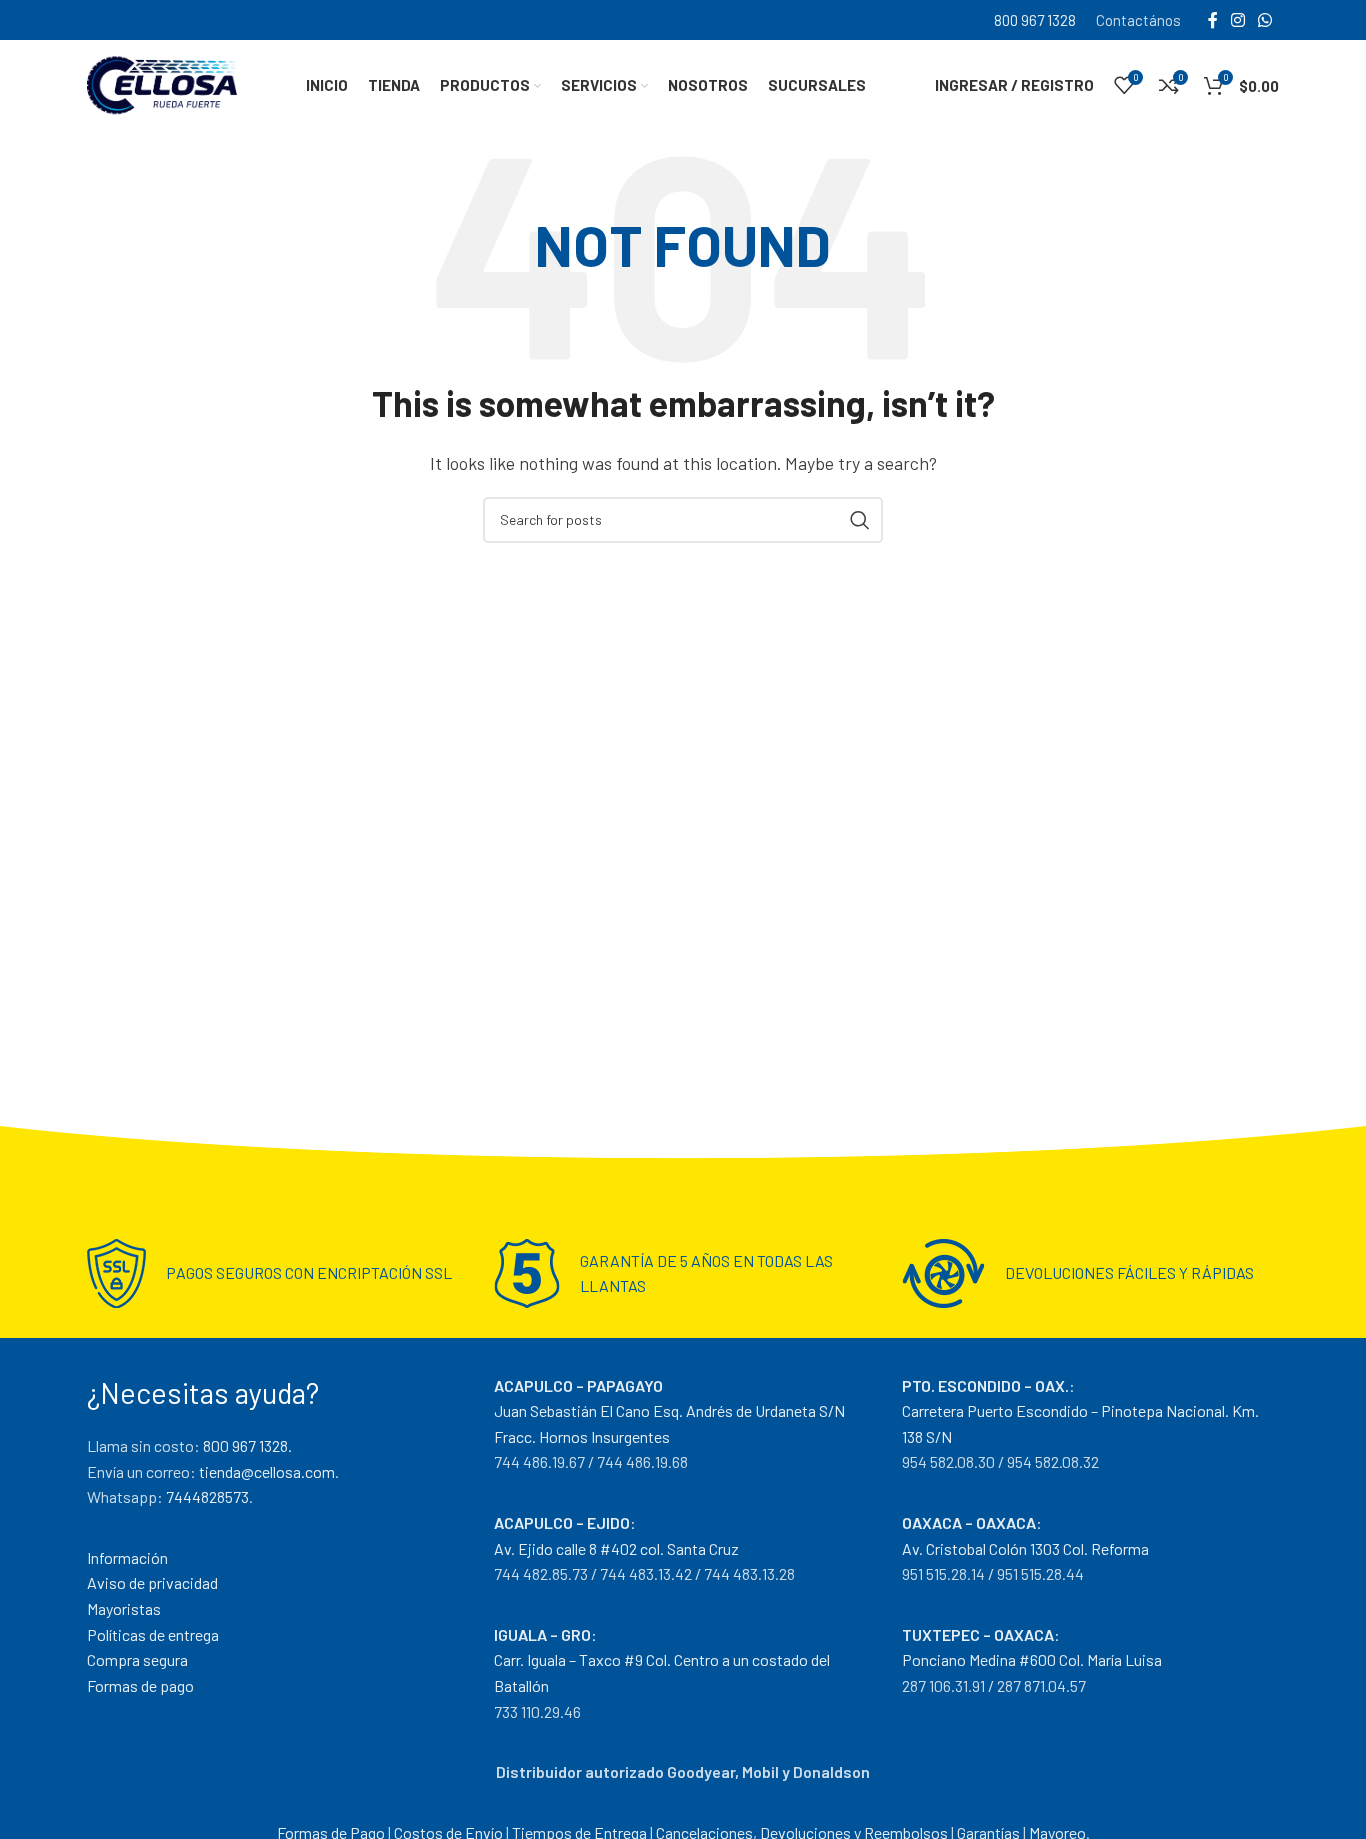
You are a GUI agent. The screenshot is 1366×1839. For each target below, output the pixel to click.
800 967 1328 (1035, 20)
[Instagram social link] (1237, 20)
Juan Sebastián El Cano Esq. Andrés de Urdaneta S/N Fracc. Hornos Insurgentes (669, 1411)
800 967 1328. (247, 1445)
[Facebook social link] (1212, 20)
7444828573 (207, 1496)
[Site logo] (162, 82)
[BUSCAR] (860, 520)
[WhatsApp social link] (1265, 20)
